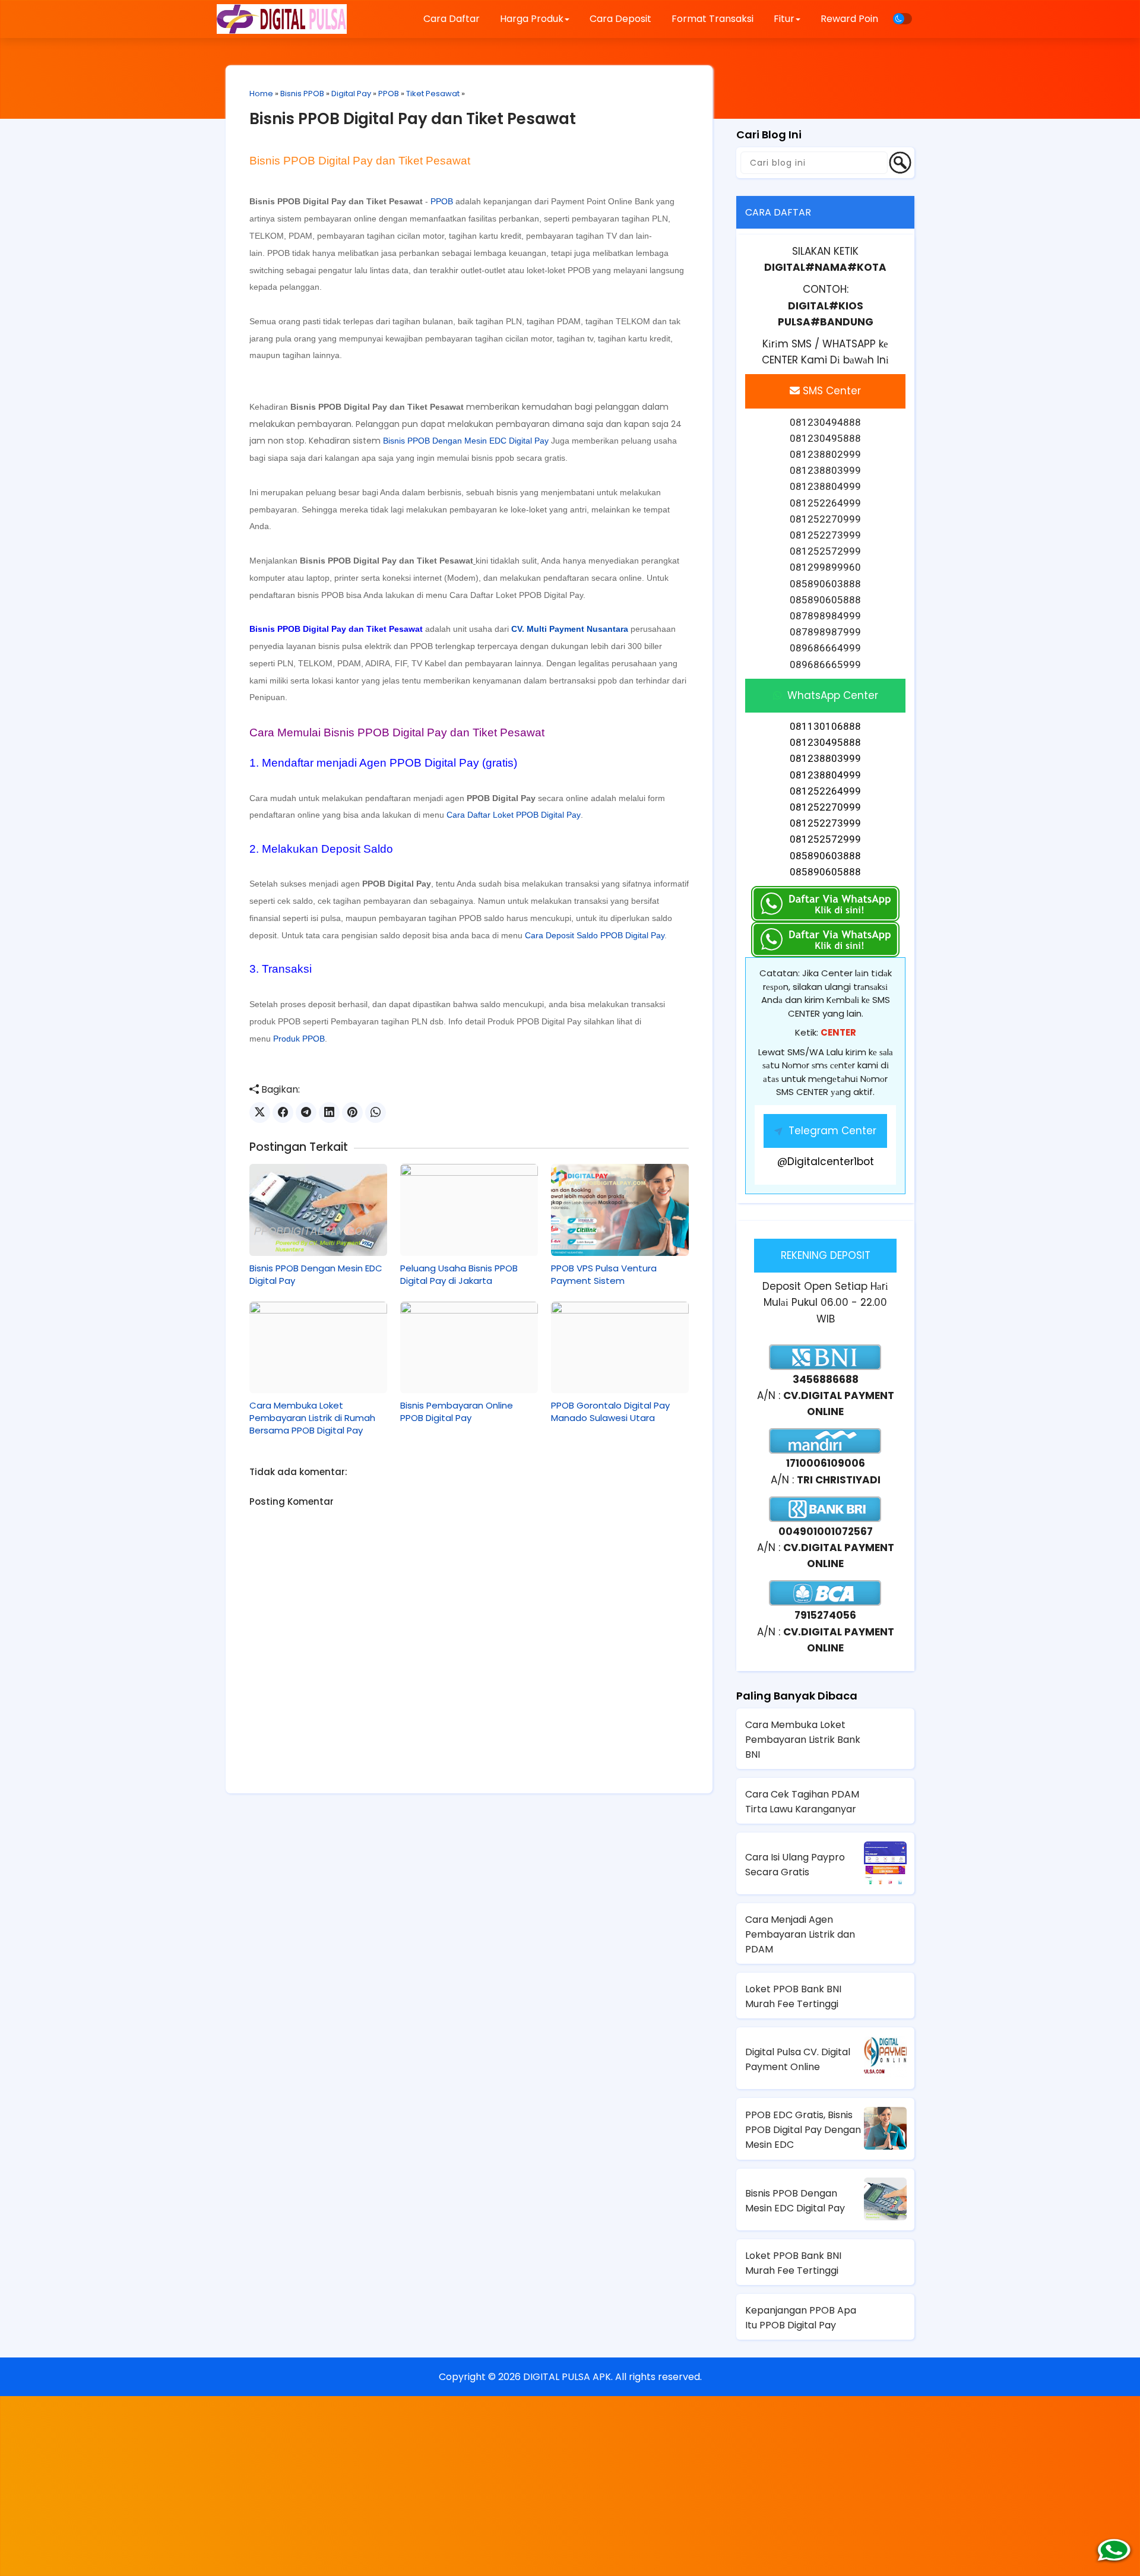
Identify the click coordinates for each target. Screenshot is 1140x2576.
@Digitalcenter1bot (826, 1162)
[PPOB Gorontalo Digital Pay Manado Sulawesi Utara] (620, 1347)
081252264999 (825, 791)
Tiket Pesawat (433, 94)
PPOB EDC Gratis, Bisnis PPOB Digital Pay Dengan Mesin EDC (803, 2130)
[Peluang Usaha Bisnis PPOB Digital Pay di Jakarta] (469, 1210)
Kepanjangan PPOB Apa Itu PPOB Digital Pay (801, 2318)
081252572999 (825, 839)
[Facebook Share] (283, 1113)
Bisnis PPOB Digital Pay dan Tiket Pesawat (413, 119)
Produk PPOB (299, 1039)
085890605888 (825, 872)
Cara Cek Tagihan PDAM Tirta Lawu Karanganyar (802, 1802)
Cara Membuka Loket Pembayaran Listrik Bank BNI (803, 1740)
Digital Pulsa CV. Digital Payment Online (798, 2059)
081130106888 (825, 726)
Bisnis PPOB (302, 94)
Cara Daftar (452, 19)
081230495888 (825, 742)
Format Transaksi (712, 19)
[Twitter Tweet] (260, 1113)
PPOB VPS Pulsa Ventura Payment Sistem (604, 1274)
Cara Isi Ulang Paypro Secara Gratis (795, 1865)
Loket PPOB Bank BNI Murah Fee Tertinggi (793, 1996)
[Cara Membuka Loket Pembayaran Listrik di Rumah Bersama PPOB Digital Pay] (318, 1347)
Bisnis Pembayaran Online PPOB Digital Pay (457, 1412)
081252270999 (825, 807)
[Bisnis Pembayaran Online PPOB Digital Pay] (469, 1347)
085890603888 (825, 856)
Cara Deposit (620, 19)
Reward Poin (849, 19)
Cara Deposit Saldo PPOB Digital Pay (595, 935)
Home (261, 94)
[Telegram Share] (306, 1113)
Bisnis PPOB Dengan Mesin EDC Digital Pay (466, 441)
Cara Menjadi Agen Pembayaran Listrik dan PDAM (800, 1934)
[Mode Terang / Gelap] (902, 19)
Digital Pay (351, 94)
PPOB (389, 94)
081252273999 (825, 823)
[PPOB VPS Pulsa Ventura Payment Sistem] (620, 1210)
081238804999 (825, 775)
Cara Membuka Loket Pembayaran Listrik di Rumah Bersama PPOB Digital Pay (312, 1418)
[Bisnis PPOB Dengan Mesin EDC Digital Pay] (318, 1210)
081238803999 (825, 758)
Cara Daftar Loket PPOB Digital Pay (516, 595)
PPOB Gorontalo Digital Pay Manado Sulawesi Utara (610, 1412)
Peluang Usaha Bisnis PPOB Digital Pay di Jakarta (459, 1274)
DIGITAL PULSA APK (567, 2377)
